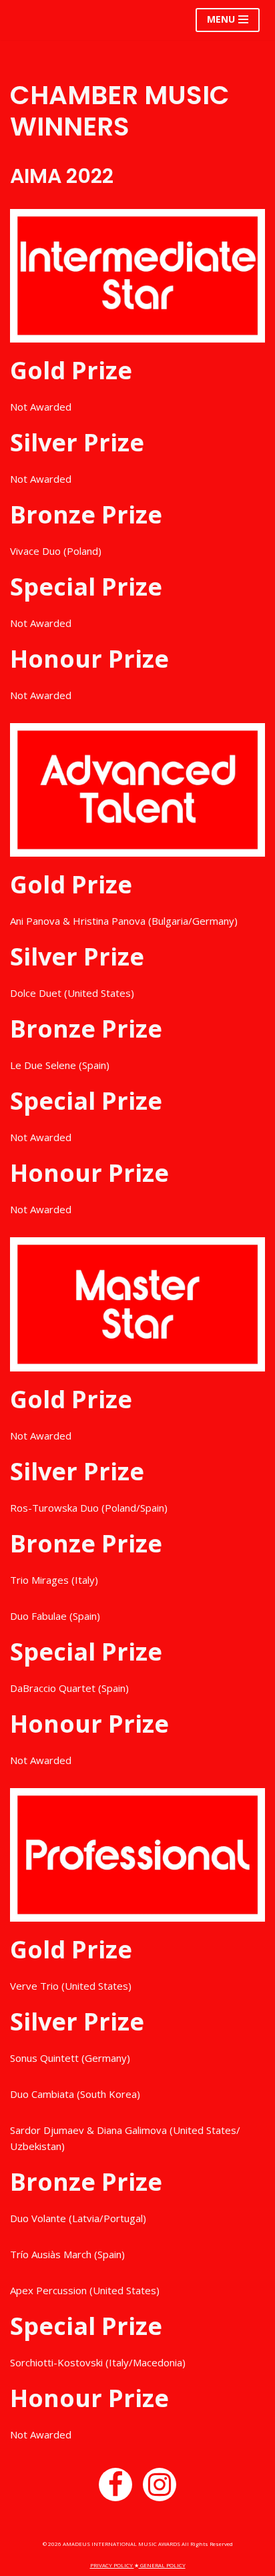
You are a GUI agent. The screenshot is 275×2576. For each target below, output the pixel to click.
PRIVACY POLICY (112, 2565)
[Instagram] (160, 2485)
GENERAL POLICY (162, 2565)
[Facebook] (115, 2485)
